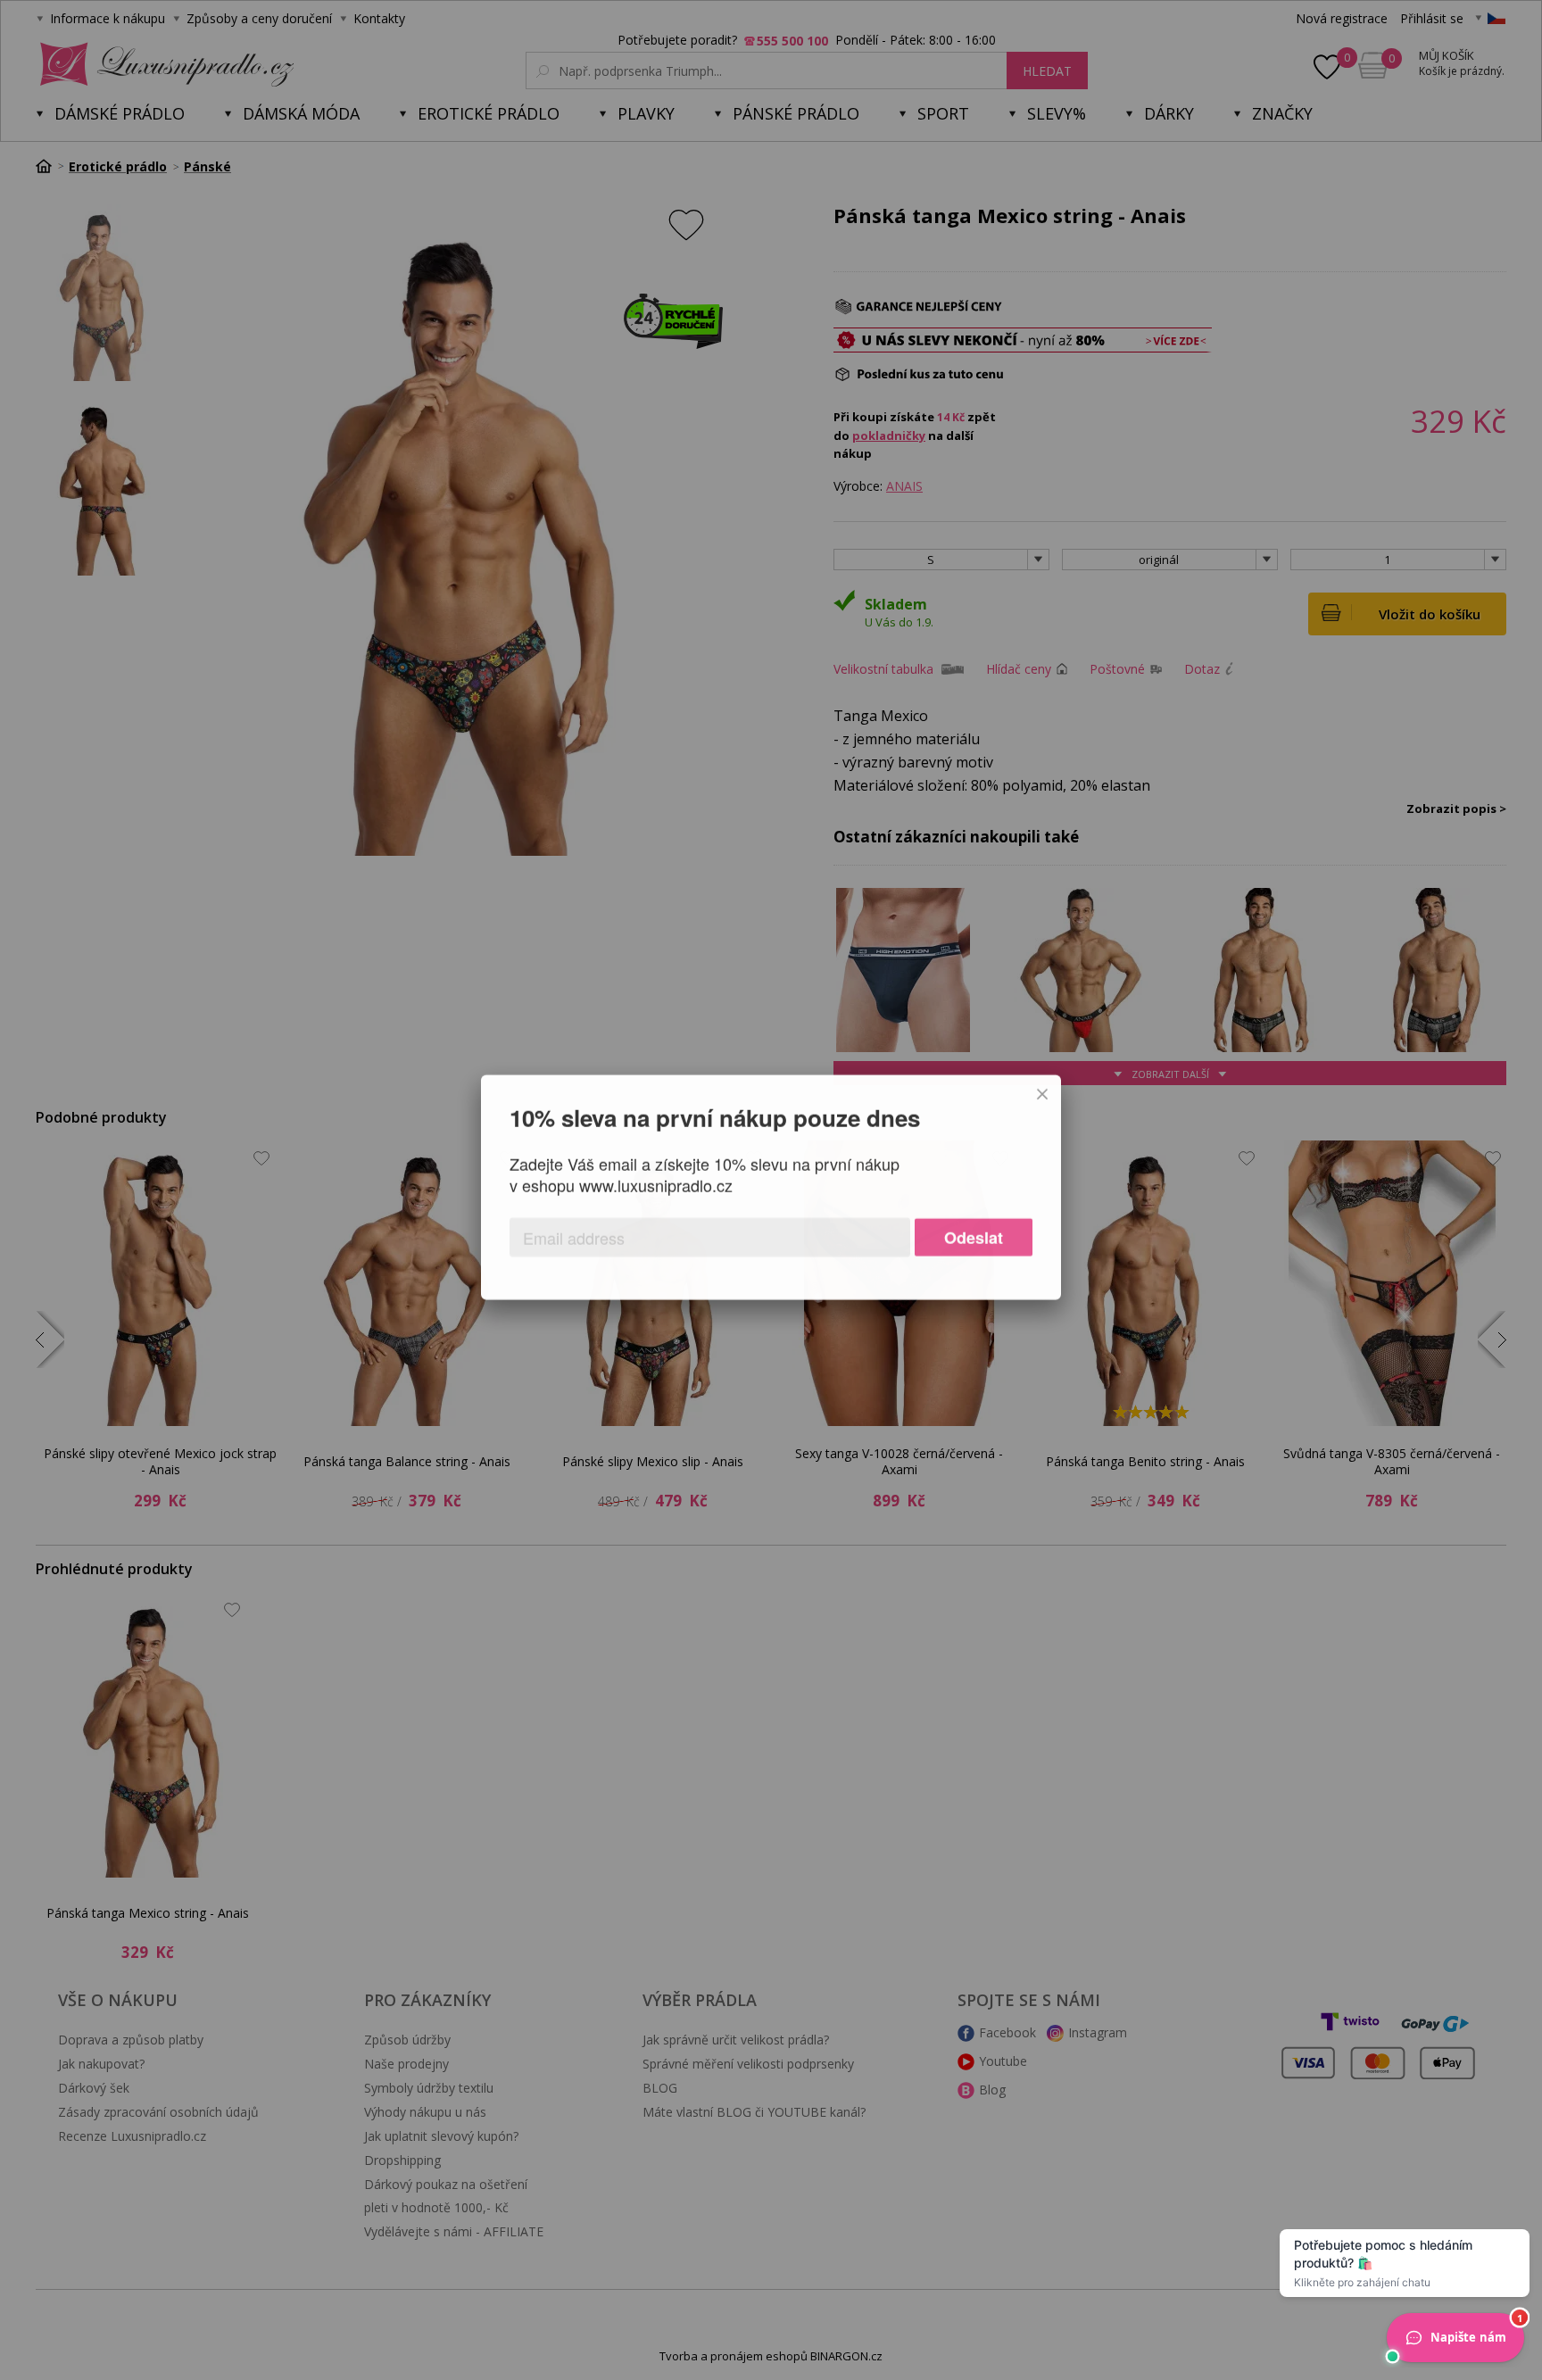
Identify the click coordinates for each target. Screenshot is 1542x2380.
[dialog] (771, 1190)
